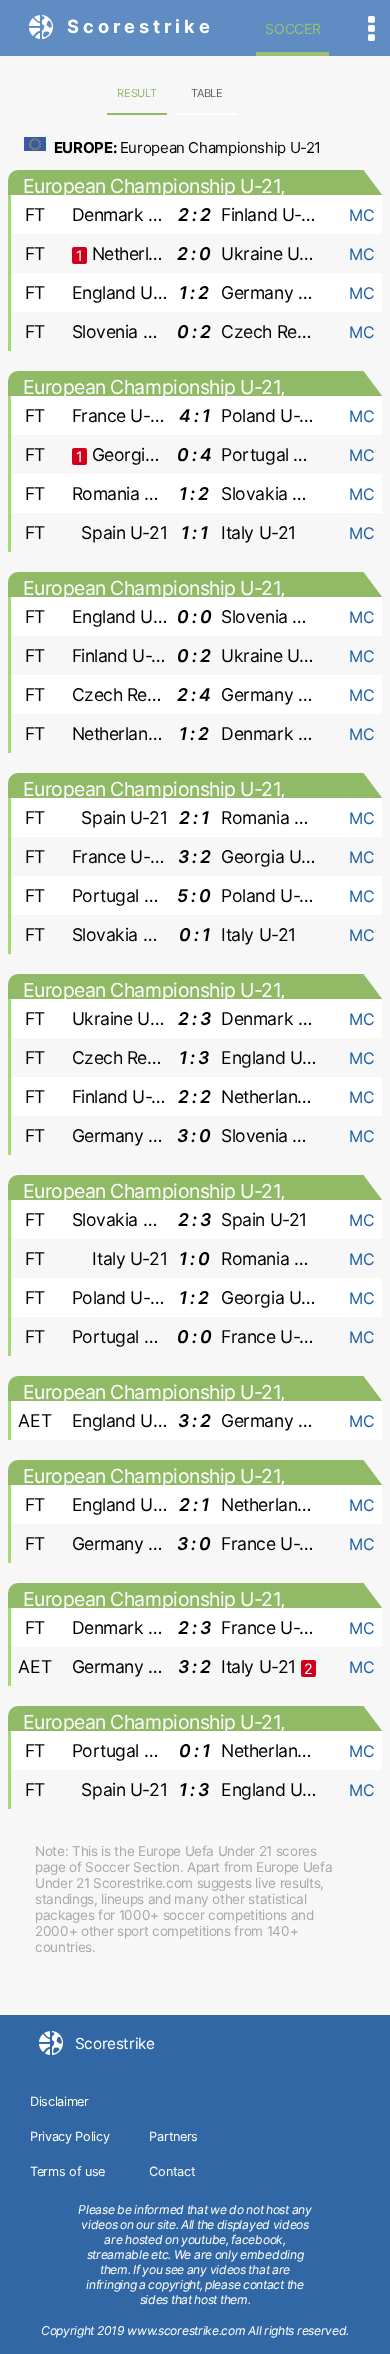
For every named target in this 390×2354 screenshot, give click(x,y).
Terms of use (67, 2171)
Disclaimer (59, 2101)
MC (361, 215)
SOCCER (292, 28)
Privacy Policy (70, 2136)
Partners (173, 2136)
